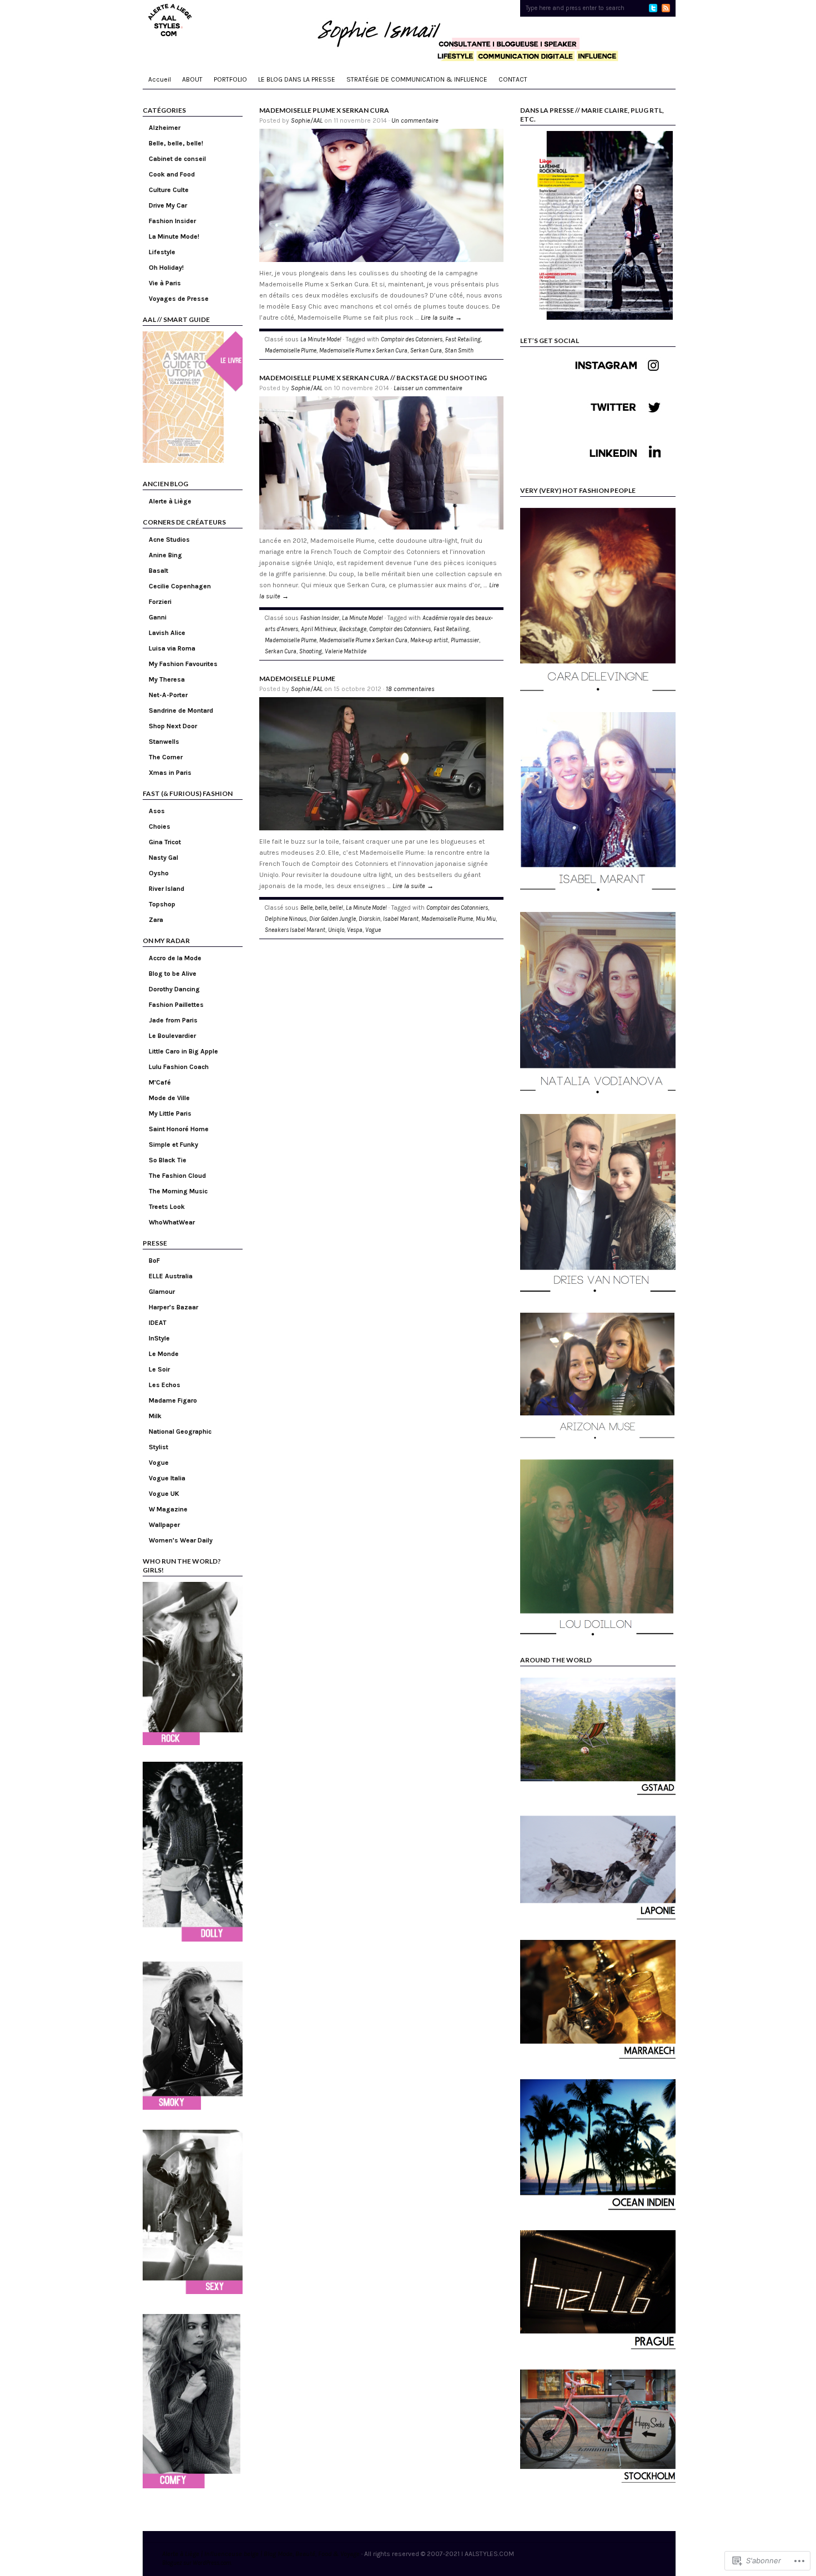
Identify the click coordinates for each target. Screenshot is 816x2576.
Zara (156, 920)
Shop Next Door (173, 726)
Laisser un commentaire (428, 388)
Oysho (159, 873)
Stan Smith (459, 351)
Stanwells (164, 742)
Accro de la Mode (175, 958)
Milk (155, 1416)
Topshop (162, 904)
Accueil (160, 79)
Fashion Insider (172, 221)
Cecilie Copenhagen (180, 586)
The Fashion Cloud (177, 1176)
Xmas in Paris (170, 773)
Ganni (158, 617)
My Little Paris (170, 1113)
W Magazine (168, 1509)
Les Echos (165, 1385)
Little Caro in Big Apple (183, 1051)
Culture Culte (169, 190)
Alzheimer (165, 128)
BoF (154, 1261)
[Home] (409, 33)
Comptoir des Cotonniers (412, 339)
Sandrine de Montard (181, 710)
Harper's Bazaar (173, 1307)
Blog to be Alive (173, 974)
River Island (167, 889)
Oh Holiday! (166, 268)
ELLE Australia (171, 1276)
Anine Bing (165, 555)
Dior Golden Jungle (333, 919)
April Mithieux (319, 629)
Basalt (158, 571)
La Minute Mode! (174, 236)
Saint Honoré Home (179, 1129)
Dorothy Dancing (174, 989)
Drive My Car (168, 205)
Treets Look (167, 1207)
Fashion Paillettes (176, 1005)
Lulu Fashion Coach (179, 1067)
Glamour (162, 1292)
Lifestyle (162, 252)
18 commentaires (410, 689)
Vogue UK (164, 1494)
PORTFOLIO (230, 79)
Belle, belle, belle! (176, 143)
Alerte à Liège (170, 501)
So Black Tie (168, 1160)
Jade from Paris (173, 1020)
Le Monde (164, 1354)
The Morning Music (178, 1191)
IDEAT (158, 1323)
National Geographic (180, 1431)
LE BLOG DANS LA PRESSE (297, 79)
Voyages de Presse (179, 299)
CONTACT (513, 79)
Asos (157, 811)
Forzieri (160, 602)
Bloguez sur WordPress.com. (197, 2563)
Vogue (159, 1463)
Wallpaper (164, 1525)
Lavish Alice (167, 633)
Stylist (158, 1447)
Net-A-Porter (168, 695)
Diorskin (369, 919)
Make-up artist (429, 640)
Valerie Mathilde (346, 651)
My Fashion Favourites (183, 664)
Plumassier (465, 640)
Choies (160, 826)
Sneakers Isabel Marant (295, 930)
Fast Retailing (463, 339)
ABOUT (192, 79)
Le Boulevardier (172, 1036)
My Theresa (167, 679)
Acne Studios (169, 540)
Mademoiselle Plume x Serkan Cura (324, 110)
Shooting (311, 651)
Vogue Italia (167, 1478)
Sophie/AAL (307, 120)
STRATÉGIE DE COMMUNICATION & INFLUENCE (417, 79)
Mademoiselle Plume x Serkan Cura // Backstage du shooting (373, 378)
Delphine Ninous (286, 919)
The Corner (166, 757)
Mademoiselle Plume (291, 351)
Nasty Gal (163, 858)
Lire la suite (441, 317)
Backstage (353, 629)
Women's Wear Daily (181, 1540)
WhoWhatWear (172, 1222)
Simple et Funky (173, 1145)
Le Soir (159, 1369)
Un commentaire (415, 120)
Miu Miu (486, 919)
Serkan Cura (426, 351)
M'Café (160, 1082)
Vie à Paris (165, 283)
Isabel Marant (401, 919)
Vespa (355, 930)
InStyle (159, 1338)
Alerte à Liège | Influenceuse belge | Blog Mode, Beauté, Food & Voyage (261, 2554)
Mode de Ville (169, 1098)
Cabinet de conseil (177, 159)
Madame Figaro (173, 1400)
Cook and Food (172, 174)
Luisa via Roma (172, 648)
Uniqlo (336, 930)
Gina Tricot (165, 842)
